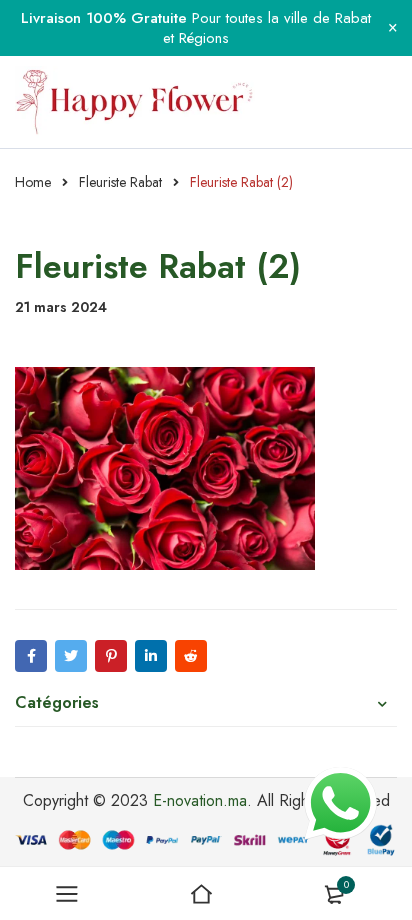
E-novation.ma (200, 800)
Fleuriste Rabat (120, 182)
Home (33, 182)
